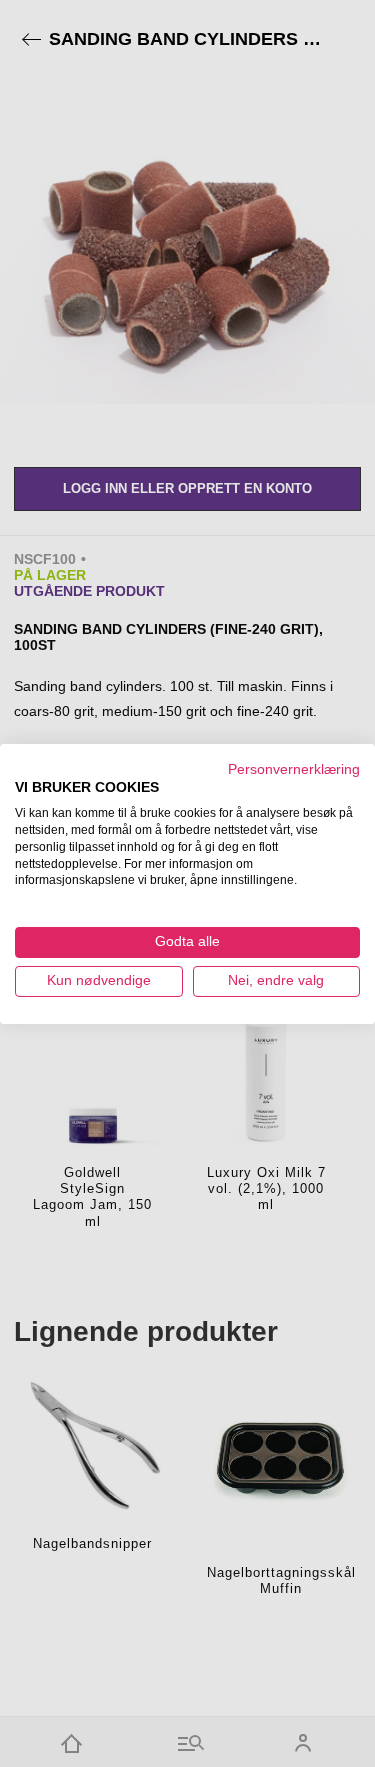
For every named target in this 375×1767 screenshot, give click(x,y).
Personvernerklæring (294, 768)
